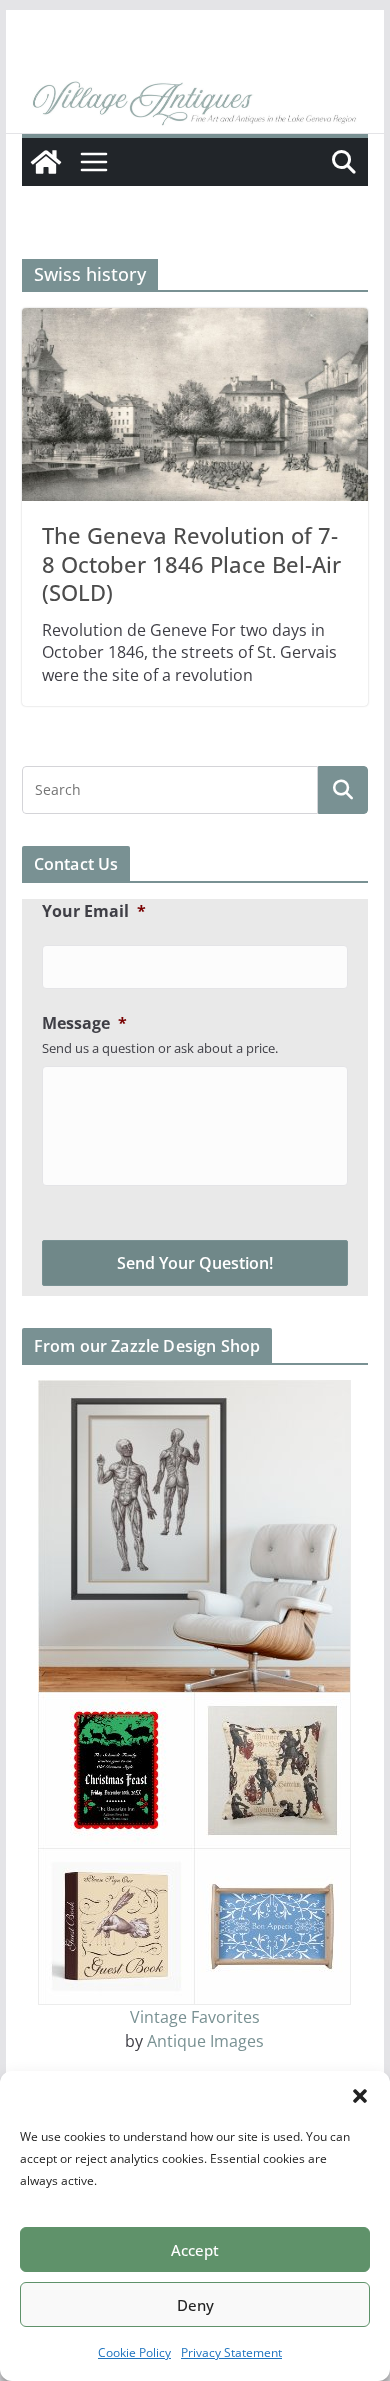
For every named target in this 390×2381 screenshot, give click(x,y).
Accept (195, 2250)
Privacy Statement (231, 2352)
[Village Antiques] (195, 105)
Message (84, 1023)
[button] (360, 2096)
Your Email (94, 911)
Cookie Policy (134, 2352)
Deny (195, 2305)
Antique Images (205, 2041)
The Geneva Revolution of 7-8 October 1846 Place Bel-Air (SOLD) (191, 563)
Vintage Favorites (195, 2017)
